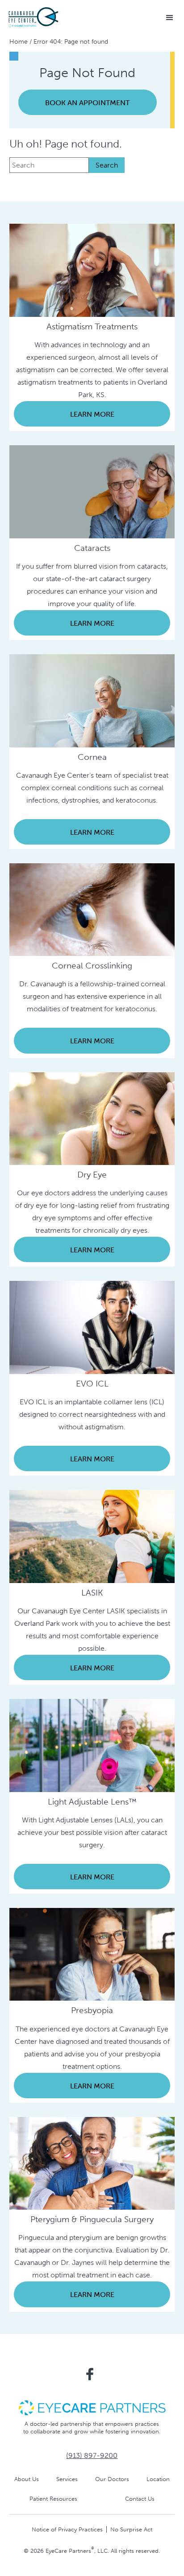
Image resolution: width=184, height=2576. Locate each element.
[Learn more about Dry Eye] (92, 1118)
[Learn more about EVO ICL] (92, 1327)
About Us (27, 2479)
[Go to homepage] (58, 18)
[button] (170, 18)
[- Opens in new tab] (92, 2407)
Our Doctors (112, 2479)
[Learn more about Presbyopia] (92, 1954)
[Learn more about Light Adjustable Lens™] (92, 1745)
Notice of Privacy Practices (67, 2529)
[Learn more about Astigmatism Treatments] (92, 270)
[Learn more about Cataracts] (92, 491)
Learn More (92, 414)
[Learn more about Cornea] (92, 700)
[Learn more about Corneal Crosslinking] (92, 909)
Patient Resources (53, 2499)
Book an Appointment (87, 103)
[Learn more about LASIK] (92, 1536)
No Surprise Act (131, 2529)
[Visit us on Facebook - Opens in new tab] (90, 2374)
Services (67, 2479)
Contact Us (140, 2499)
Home (19, 42)
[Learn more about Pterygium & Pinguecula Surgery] (92, 2163)
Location (158, 2479)
